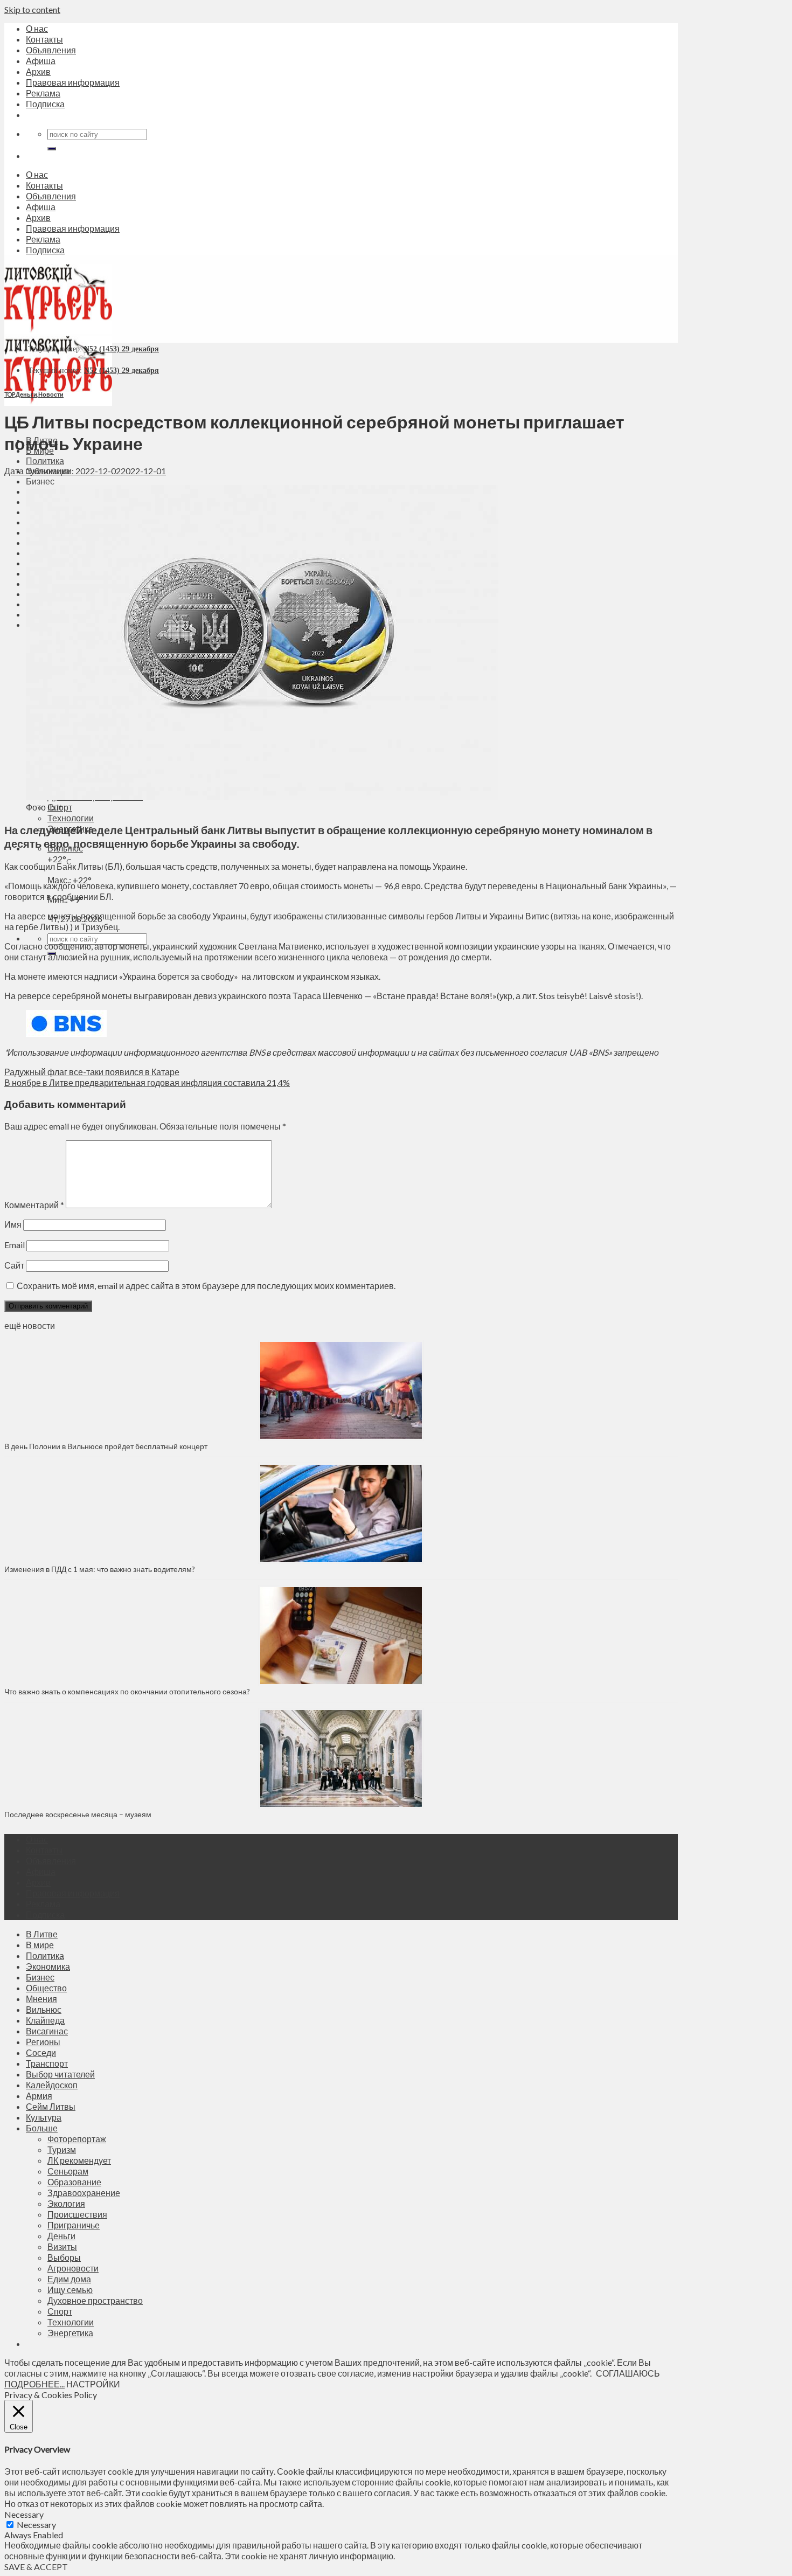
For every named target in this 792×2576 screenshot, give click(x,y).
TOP (9, 394)
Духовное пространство (95, 2300)
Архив (38, 71)
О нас (37, 28)
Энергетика (70, 2333)
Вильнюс (44, 2009)
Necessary (36, 2525)
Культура (44, 2117)
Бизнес (40, 481)
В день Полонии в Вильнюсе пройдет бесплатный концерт (106, 1446)
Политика (45, 461)
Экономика (48, 1966)
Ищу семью (70, 2290)
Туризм (62, 2149)
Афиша (41, 61)
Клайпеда (45, 2020)
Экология (66, 2203)
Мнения (41, 1999)
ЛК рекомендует (79, 2160)
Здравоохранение (84, 2193)
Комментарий (34, 1205)
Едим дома (69, 2279)
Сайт (14, 1265)
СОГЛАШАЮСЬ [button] (628, 2373)
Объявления (51, 50)
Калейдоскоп (52, 2085)
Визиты (62, 2246)
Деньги (26, 394)
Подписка (45, 104)
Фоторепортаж (77, 2139)
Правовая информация (73, 82)
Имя (13, 1224)
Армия (39, 2096)
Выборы (64, 2257)
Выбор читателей (60, 2074)
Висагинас (47, 2031)
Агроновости (73, 2268)
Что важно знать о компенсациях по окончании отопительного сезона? (127, 1691)
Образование (74, 2182)
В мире (40, 1945)
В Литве (42, 1934)
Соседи (41, 2052)
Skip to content (32, 9)
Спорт (60, 2311)
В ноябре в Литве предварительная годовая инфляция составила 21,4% (147, 1082)
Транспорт (47, 2063)
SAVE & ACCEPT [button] (36, 2567)
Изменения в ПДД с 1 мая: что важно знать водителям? (100, 1569)
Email (15, 1245)
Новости (51, 394)
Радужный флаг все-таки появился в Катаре (92, 1072)
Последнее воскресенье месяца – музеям (79, 1814)
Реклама (43, 93)
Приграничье (74, 2225)
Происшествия (77, 2214)
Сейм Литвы (51, 2106)
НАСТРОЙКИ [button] (93, 2384)
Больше (42, 2128)
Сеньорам (68, 2171)
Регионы (43, 2042)
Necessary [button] (24, 2514)
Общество (46, 1988)
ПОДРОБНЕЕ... (34, 2384)
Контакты (44, 39)
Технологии (71, 818)
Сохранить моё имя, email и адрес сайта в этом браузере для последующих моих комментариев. (206, 1286)
